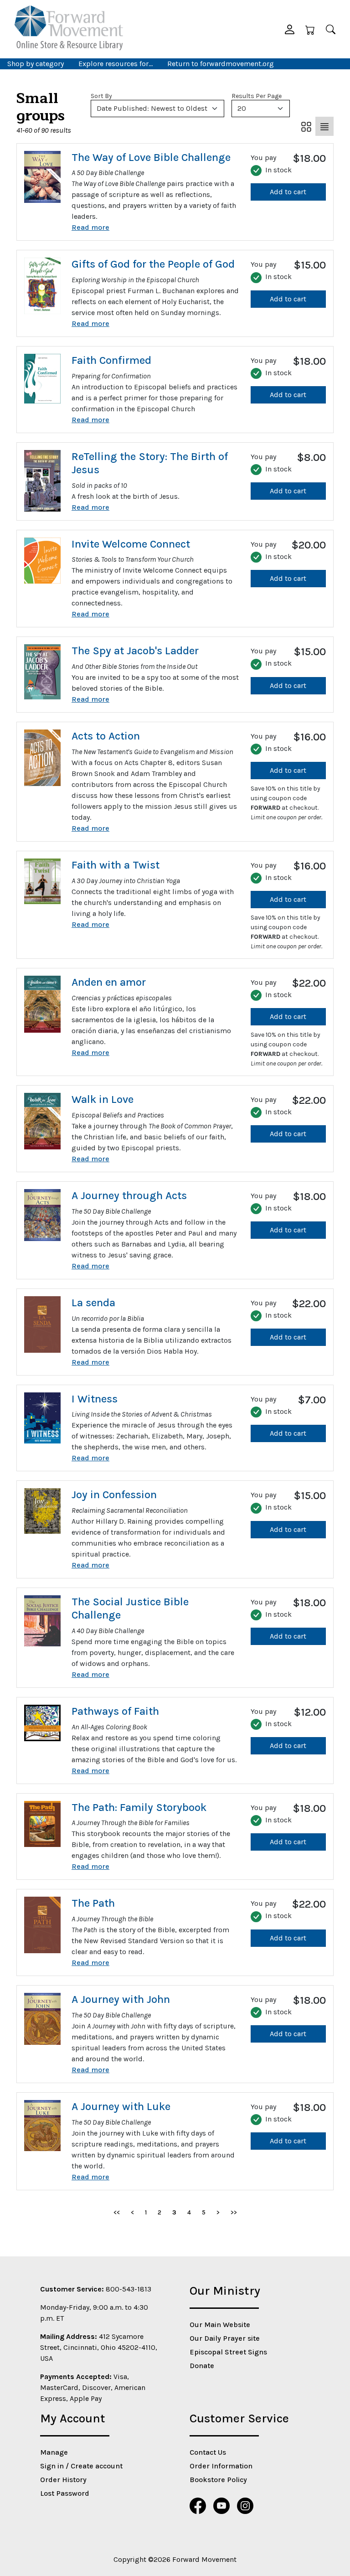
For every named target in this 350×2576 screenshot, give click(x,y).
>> (234, 2212)
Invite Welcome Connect (131, 544)
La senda (93, 1303)
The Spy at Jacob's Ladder (135, 651)
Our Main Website (220, 2325)
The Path (93, 1903)
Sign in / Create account (81, 2466)
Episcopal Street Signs (228, 2352)
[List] (324, 126)
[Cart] (310, 29)
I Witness (95, 1399)
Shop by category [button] (36, 64)
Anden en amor (109, 982)
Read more (90, 227)
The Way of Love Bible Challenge (151, 157)
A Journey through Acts (129, 1195)
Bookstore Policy (218, 2480)
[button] (290, 29)
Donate (202, 2366)
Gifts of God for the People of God (153, 264)
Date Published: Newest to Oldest (152, 108)
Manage (54, 2452)
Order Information (221, 2466)
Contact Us (208, 2452)
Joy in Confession (114, 1495)
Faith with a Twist (116, 865)
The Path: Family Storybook (139, 1807)
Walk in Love (103, 1099)
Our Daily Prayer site (225, 2338)
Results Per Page (257, 96)
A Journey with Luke (121, 2106)
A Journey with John (121, 1999)
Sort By (101, 96)
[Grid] (306, 126)
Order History (63, 2480)
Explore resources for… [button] (116, 64)
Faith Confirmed (111, 360)
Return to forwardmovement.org (221, 64)
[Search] (331, 29)
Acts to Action (106, 736)
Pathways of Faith (115, 1711)
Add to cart (288, 192)
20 (242, 108)
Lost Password (65, 2493)
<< (117, 2212)
